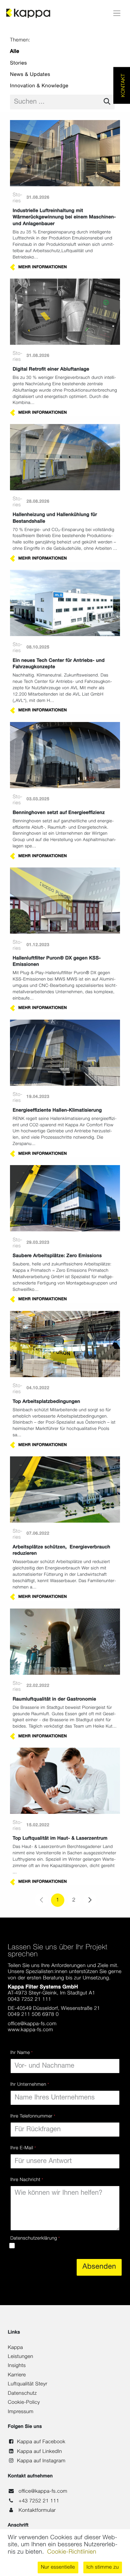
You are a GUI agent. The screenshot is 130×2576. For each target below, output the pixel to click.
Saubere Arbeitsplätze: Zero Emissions (57, 1256)
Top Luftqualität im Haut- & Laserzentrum (60, 1838)
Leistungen (21, 2357)
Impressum (21, 2412)
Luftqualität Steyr (28, 2384)
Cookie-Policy (24, 2403)
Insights (17, 2366)
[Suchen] (107, 102)
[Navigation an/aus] (117, 13)
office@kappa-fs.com (43, 2492)
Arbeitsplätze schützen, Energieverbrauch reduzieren (61, 1550)
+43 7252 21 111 (39, 2501)
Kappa (15, 2348)
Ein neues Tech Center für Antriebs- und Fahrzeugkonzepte (59, 664)
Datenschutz (22, 2394)
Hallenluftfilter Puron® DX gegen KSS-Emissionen (57, 961)
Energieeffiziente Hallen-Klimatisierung (57, 1110)
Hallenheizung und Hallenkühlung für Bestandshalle (55, 518)
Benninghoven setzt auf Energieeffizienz (59, 813)
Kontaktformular (37, 2511)
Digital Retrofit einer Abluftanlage (51, 369)
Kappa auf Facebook (41, 2442)
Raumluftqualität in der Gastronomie (54, 1699)
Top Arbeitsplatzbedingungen (46, 1402)
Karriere (17, 2375)
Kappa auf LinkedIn (39, 2452)
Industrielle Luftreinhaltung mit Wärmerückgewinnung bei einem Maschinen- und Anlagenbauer (64, 217)
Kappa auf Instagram (41, 2461)
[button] (58, 2567)
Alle (15, 52)
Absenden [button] (99, 2267)
